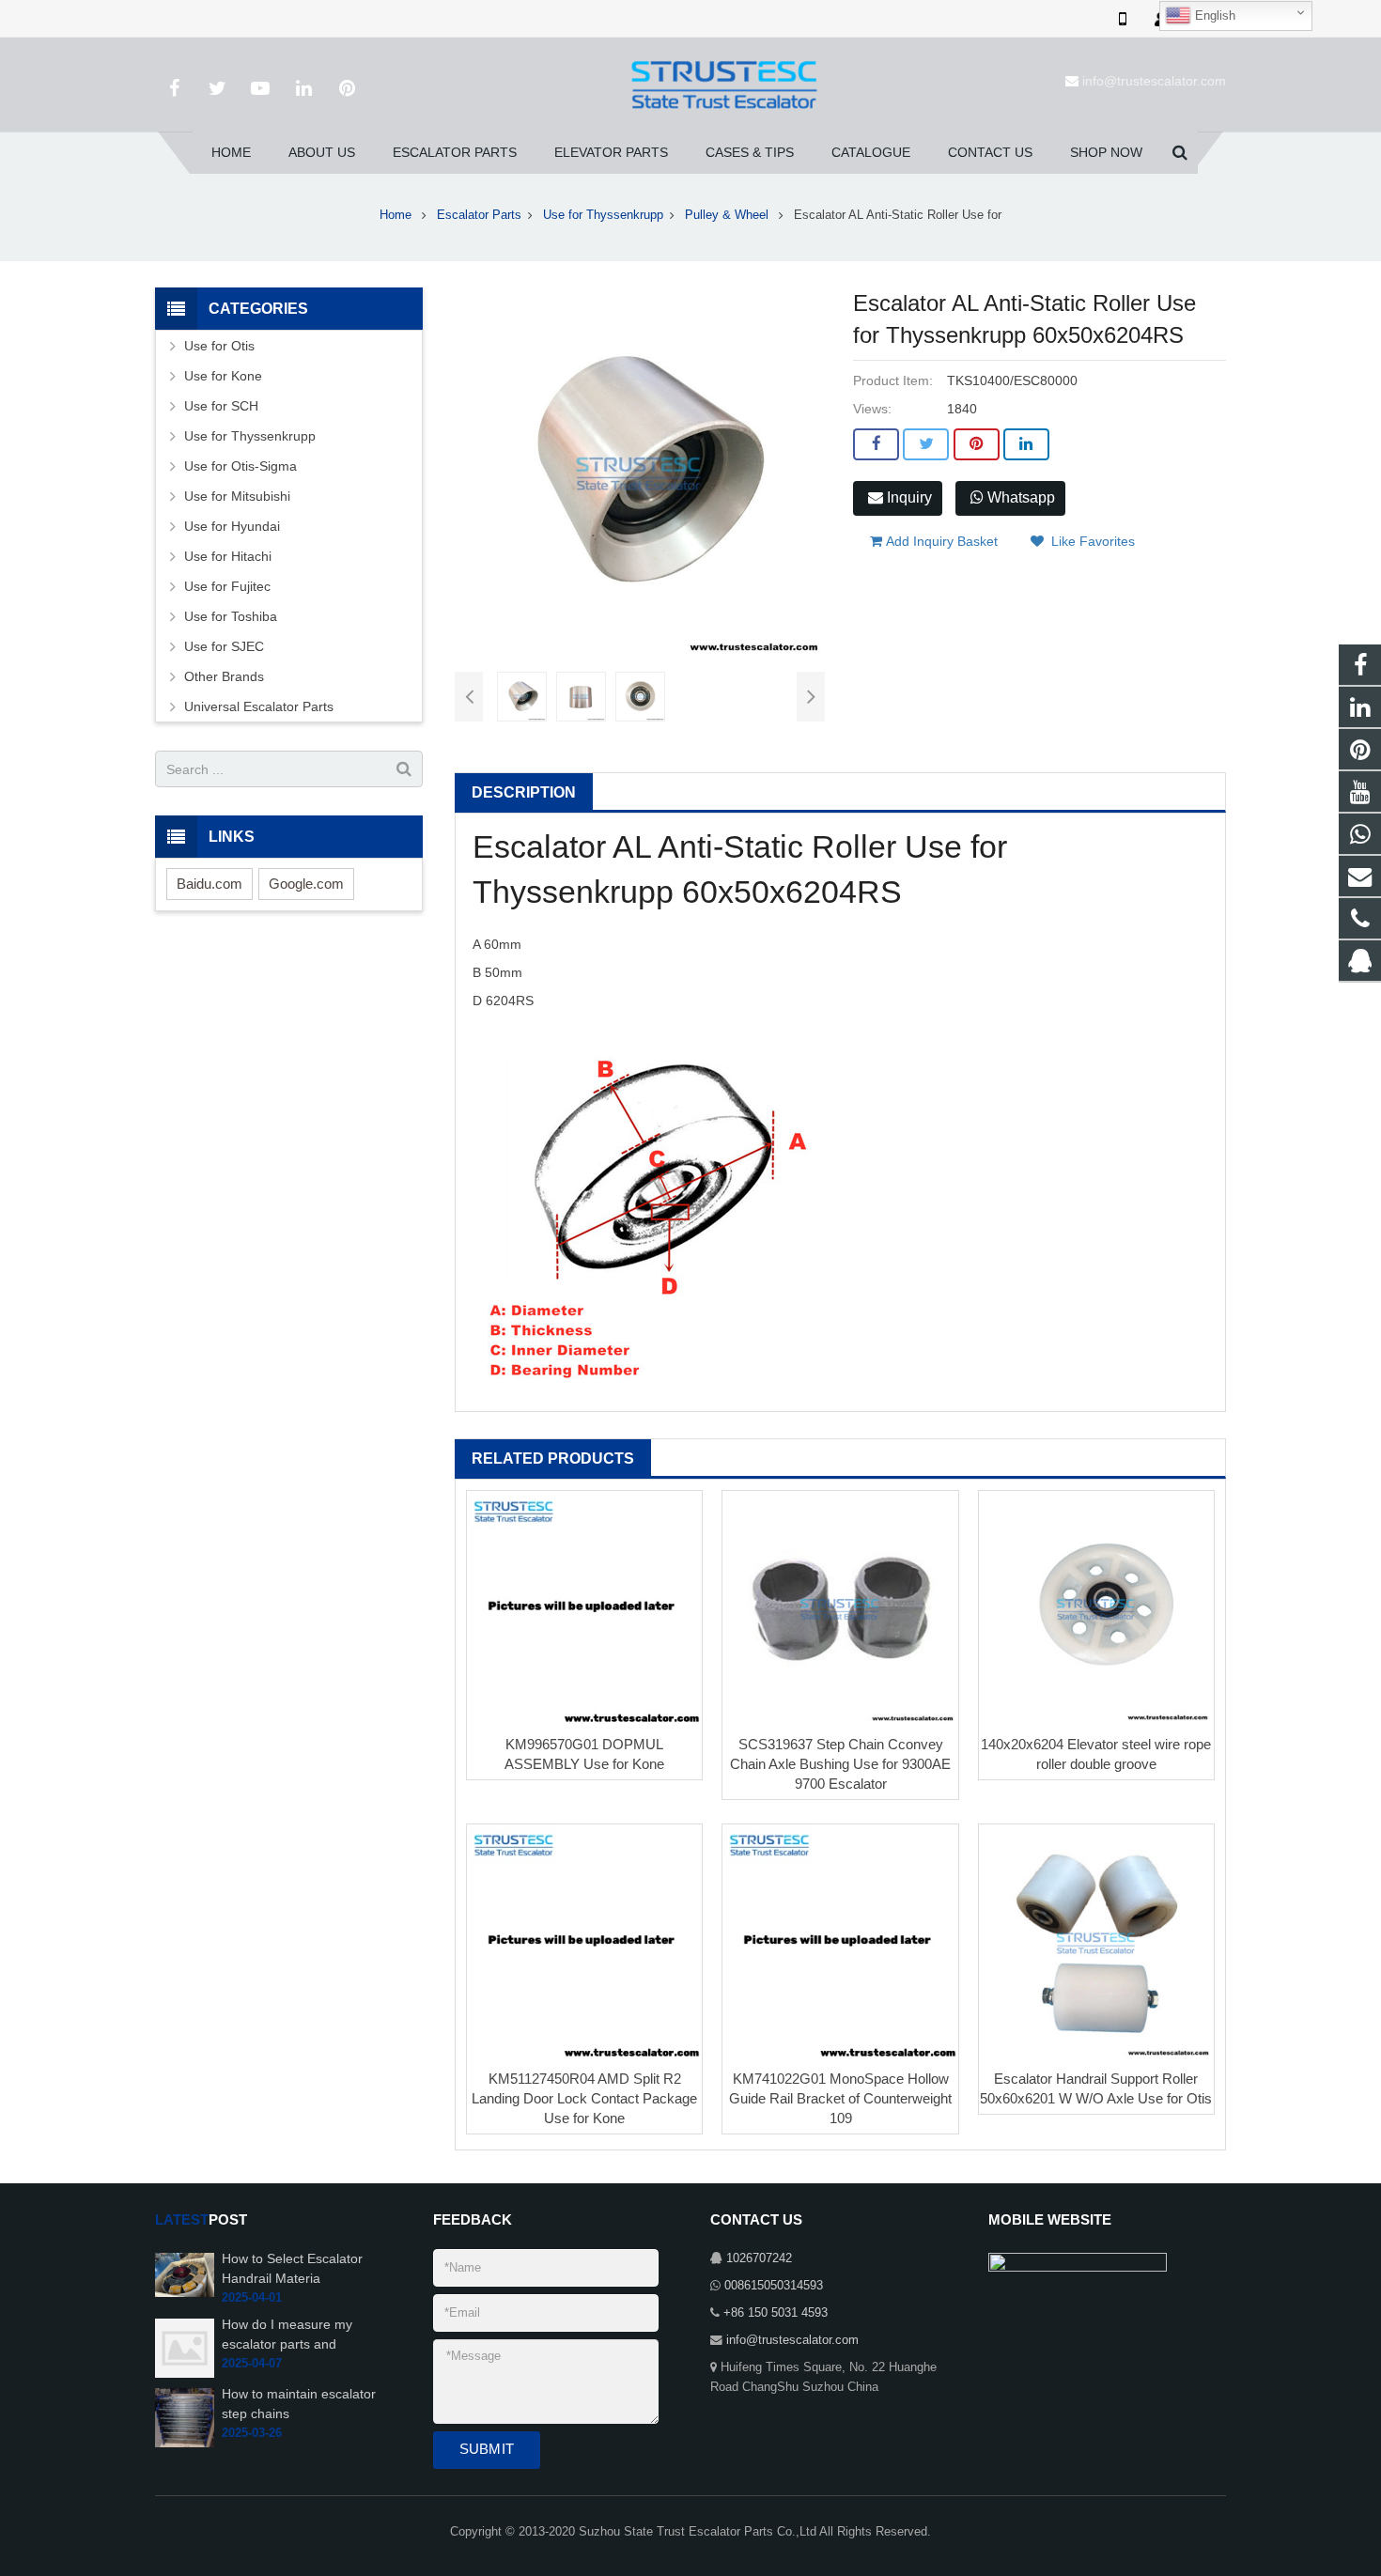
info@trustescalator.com (1154, 81)
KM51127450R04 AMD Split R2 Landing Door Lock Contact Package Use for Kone (584, 2098)
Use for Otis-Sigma (241, 466)
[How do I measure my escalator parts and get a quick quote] (185, 2348)
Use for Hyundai (232, 526)
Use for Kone (223, 376)
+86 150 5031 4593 (776, 2313)
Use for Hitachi (228, 556)
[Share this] (876, 444)
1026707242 (759, 2258)
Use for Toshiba (231, 616)
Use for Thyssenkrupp (603, 215)
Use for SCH (221, 406)
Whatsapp (1019, 497)
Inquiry (908, 497)
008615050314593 (774, 2286)
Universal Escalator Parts (259, 706)
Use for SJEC (224, 646)
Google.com (306, 884)
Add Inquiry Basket (940, 541)
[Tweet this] (926, 444)
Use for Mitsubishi (237, 496)
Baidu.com (209, 884)
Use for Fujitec (227, 586)
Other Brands (224, 676)
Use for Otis (219, 346)
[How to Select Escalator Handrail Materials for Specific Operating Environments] (185, 2274)
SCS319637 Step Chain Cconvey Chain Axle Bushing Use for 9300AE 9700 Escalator (840, 1764)
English (1213, 16)
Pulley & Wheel (729, 215)
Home (396, 215)
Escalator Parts (479, 215)
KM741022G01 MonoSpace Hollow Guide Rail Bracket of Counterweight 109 (840, 2098)
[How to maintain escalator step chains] (185, 2417)
